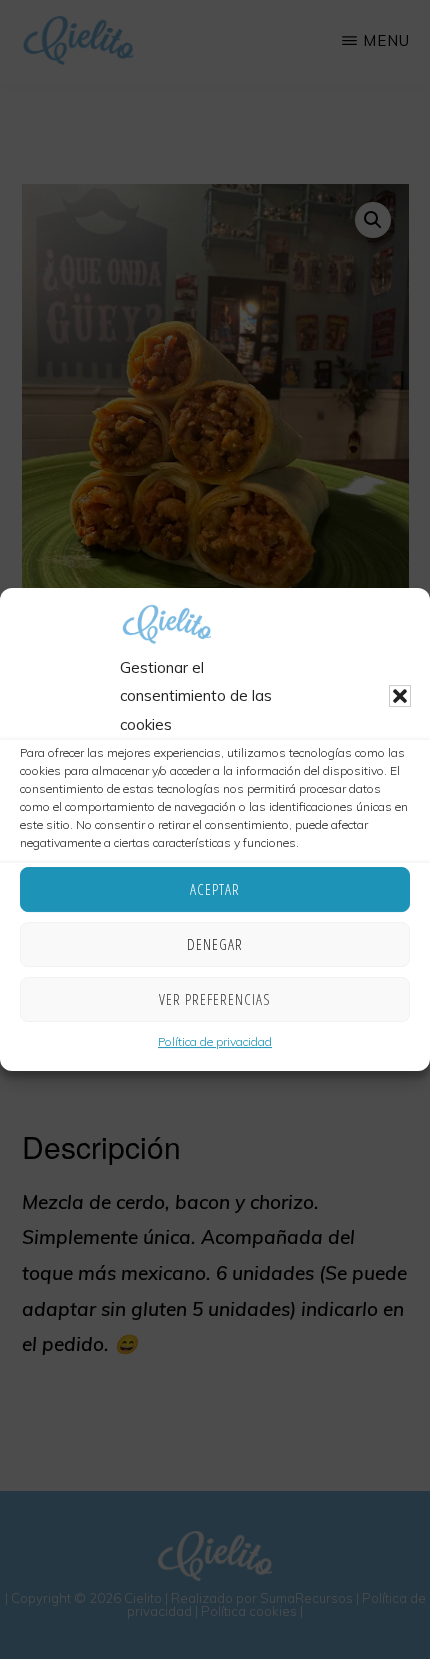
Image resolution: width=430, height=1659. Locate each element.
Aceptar (215, 889)
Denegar (215, 944)
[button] (400, 697)
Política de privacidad (215, 1041)
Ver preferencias (215, 999)
